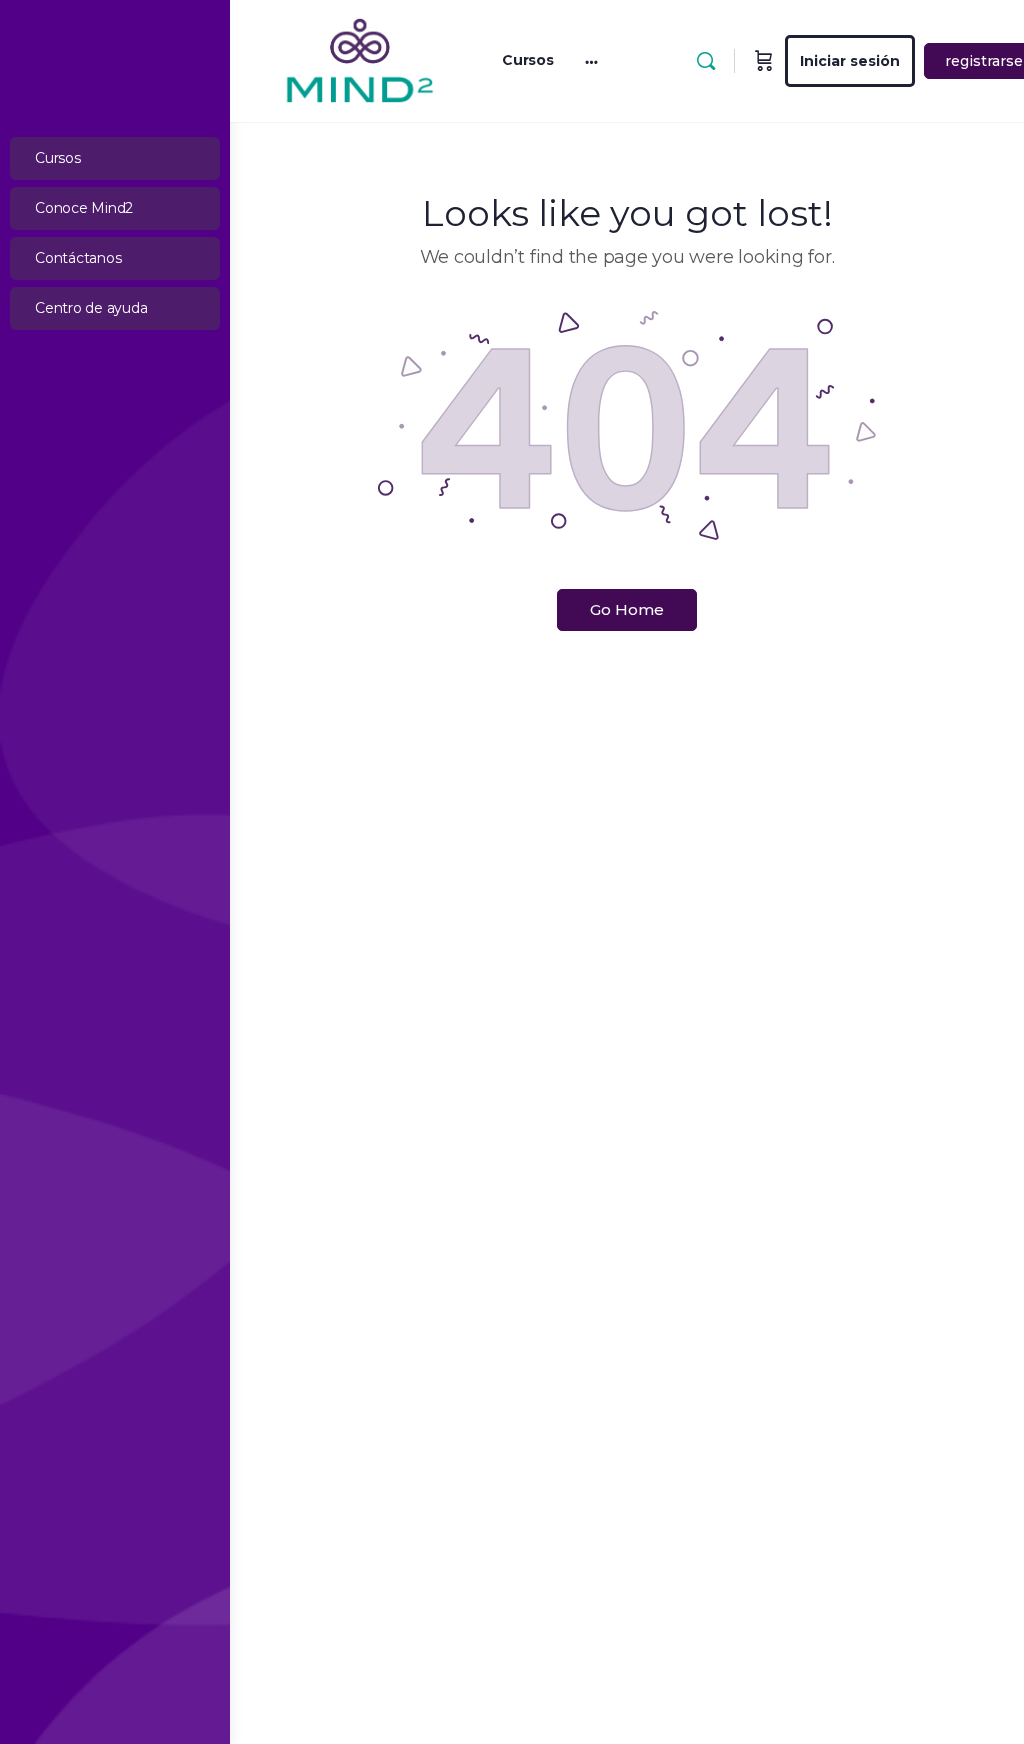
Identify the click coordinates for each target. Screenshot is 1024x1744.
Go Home (627, 609)
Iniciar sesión (850, 61)
